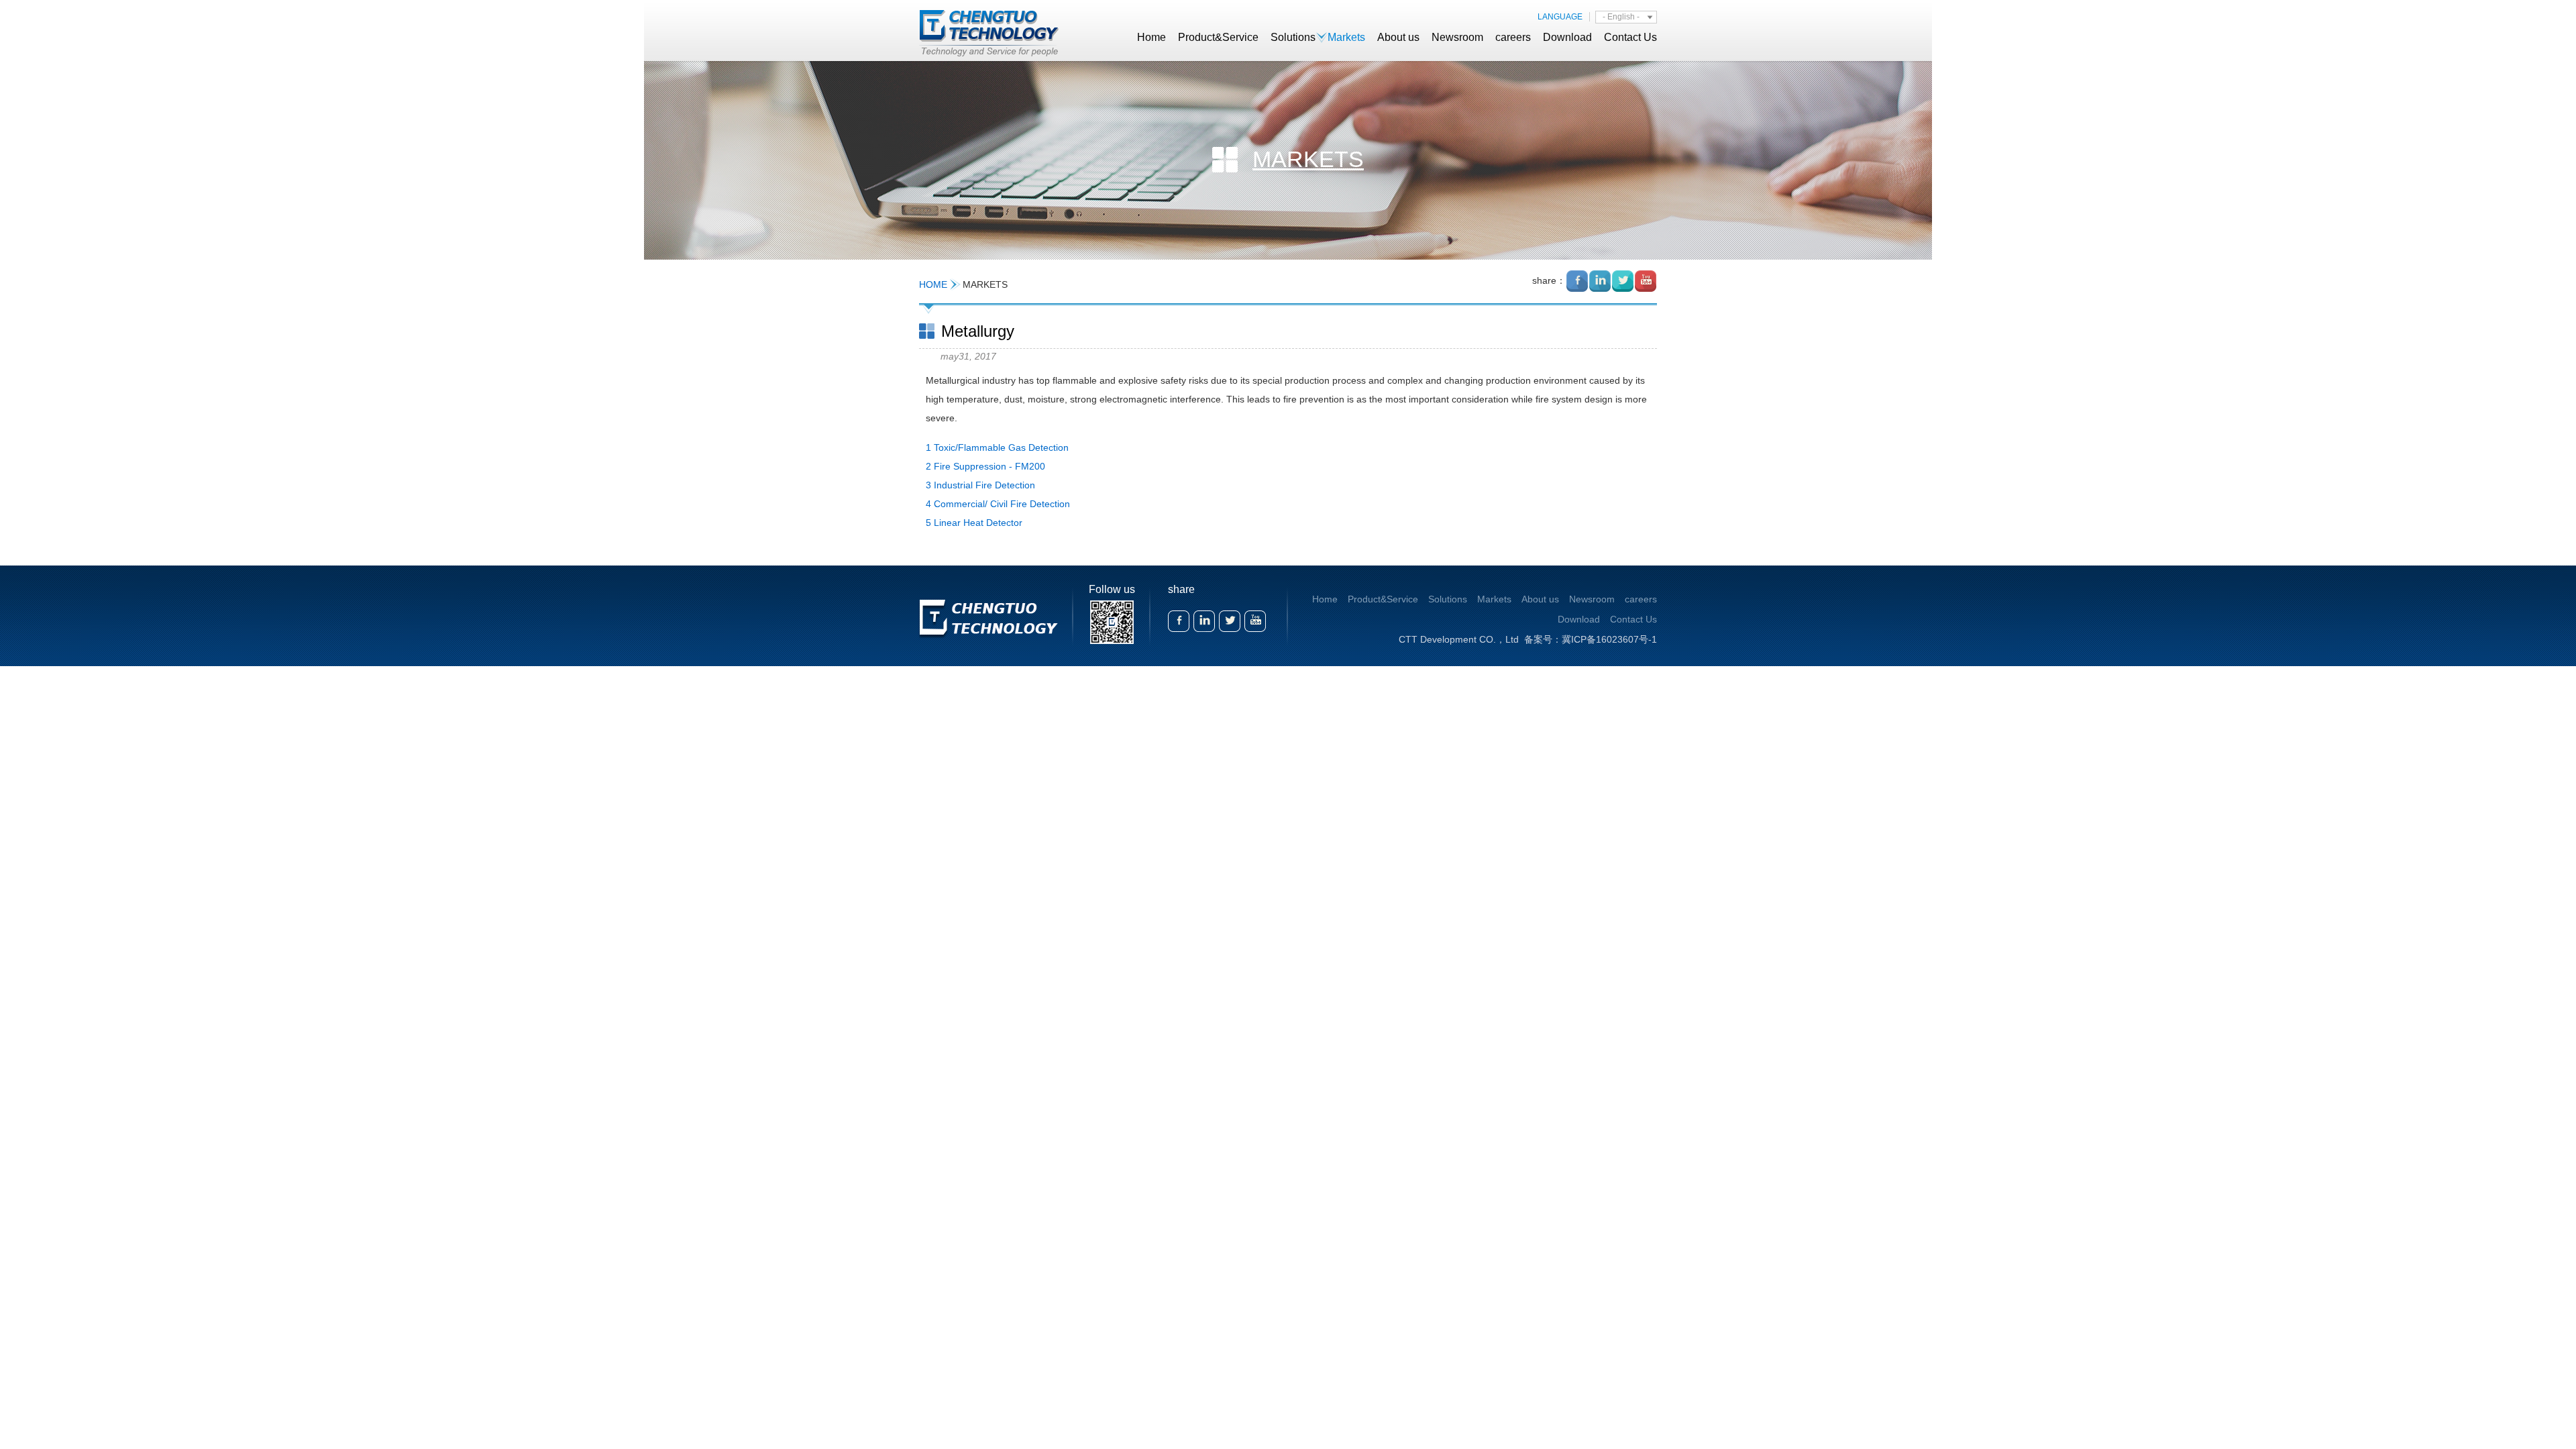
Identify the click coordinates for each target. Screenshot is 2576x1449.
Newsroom (1457, 37)
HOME (933, 284)
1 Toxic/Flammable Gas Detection (997, 447)
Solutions (1293, 37)
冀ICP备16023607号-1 (1609, 639)
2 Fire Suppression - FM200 (985, 466)
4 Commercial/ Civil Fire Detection (998, 504)
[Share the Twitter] (1623, 281)
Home (1151, 37)
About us (1398, 37)
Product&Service (1218, 37)
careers (1513, 37)
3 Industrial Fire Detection (980, 485)
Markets (1346, 37)
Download (1567, 37)
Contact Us (1630, 37)
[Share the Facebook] (1577, 281)
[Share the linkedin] (1600, 281)
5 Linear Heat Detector (974, 523)
